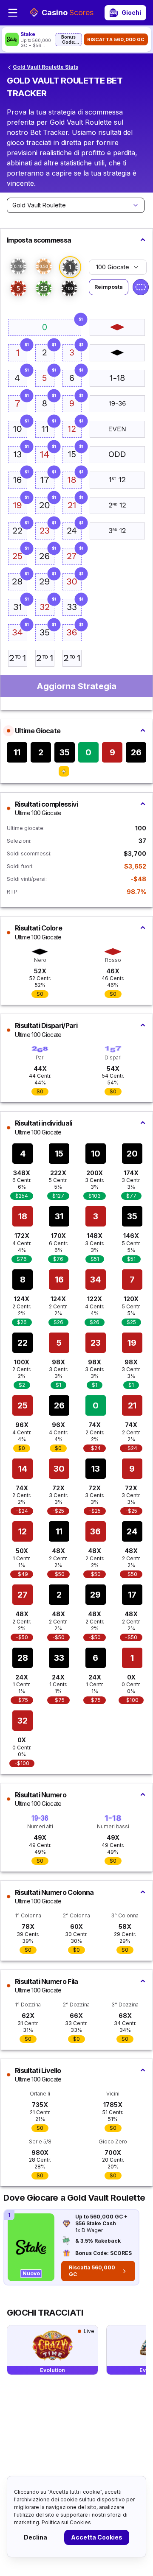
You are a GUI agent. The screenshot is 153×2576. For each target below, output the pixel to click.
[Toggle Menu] (13, 13)
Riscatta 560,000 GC (116, 39)
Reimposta (109, 287)
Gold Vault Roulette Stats (45, 67)
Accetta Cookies (97, 2537)
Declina (35, 2537)
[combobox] (76, 205)
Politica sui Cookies (66, 2522)
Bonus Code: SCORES (69, 40)
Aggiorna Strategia (76, 686)
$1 (81, 319)
